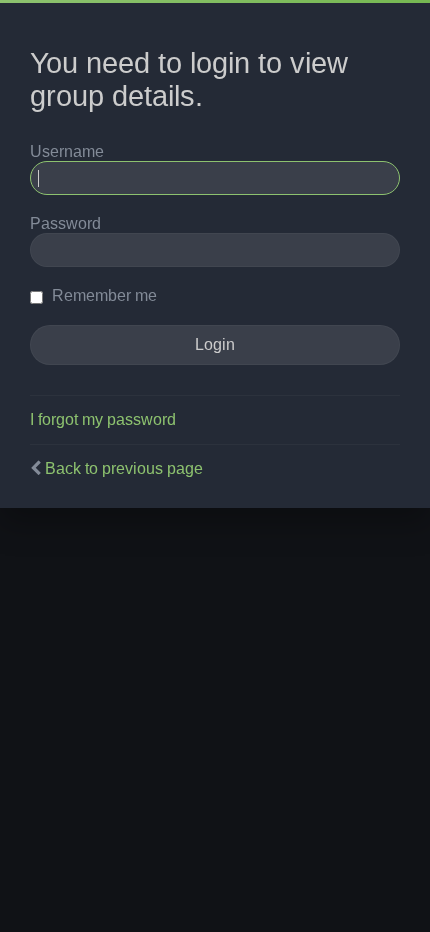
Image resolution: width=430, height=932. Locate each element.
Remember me (102, 295)
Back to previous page (124, 468)
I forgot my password (103, 419)
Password (65, 223)
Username (67, 151)
